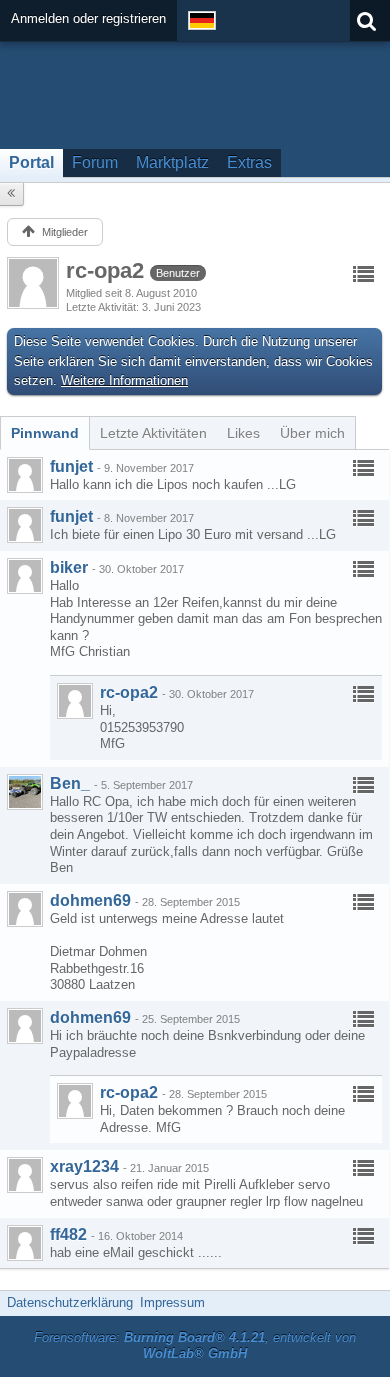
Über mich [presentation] (312, 433)
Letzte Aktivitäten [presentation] (153, 433)
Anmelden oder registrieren (88, 18)
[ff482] (25, 1243)
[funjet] (25, 475)
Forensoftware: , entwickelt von (195, 1346)
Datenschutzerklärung (70, 1302)
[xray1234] (25, 1175)
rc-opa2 (129, 692)
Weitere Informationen (124, 380)
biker (69, 567)
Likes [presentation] (243, 433)
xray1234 (84, 1166)
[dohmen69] (25, 909)
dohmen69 (90, 900)
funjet (71, 466)
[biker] (25, 576)
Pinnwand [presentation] (45, 433)
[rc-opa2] (75, 701)
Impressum (172, 1302)
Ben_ (70, 783)
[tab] (45, 433)
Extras (249, 162)
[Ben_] (25, 792)
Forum (95, 162)
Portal (31, 162)
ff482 (68, 1234)
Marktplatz (172, 162)
